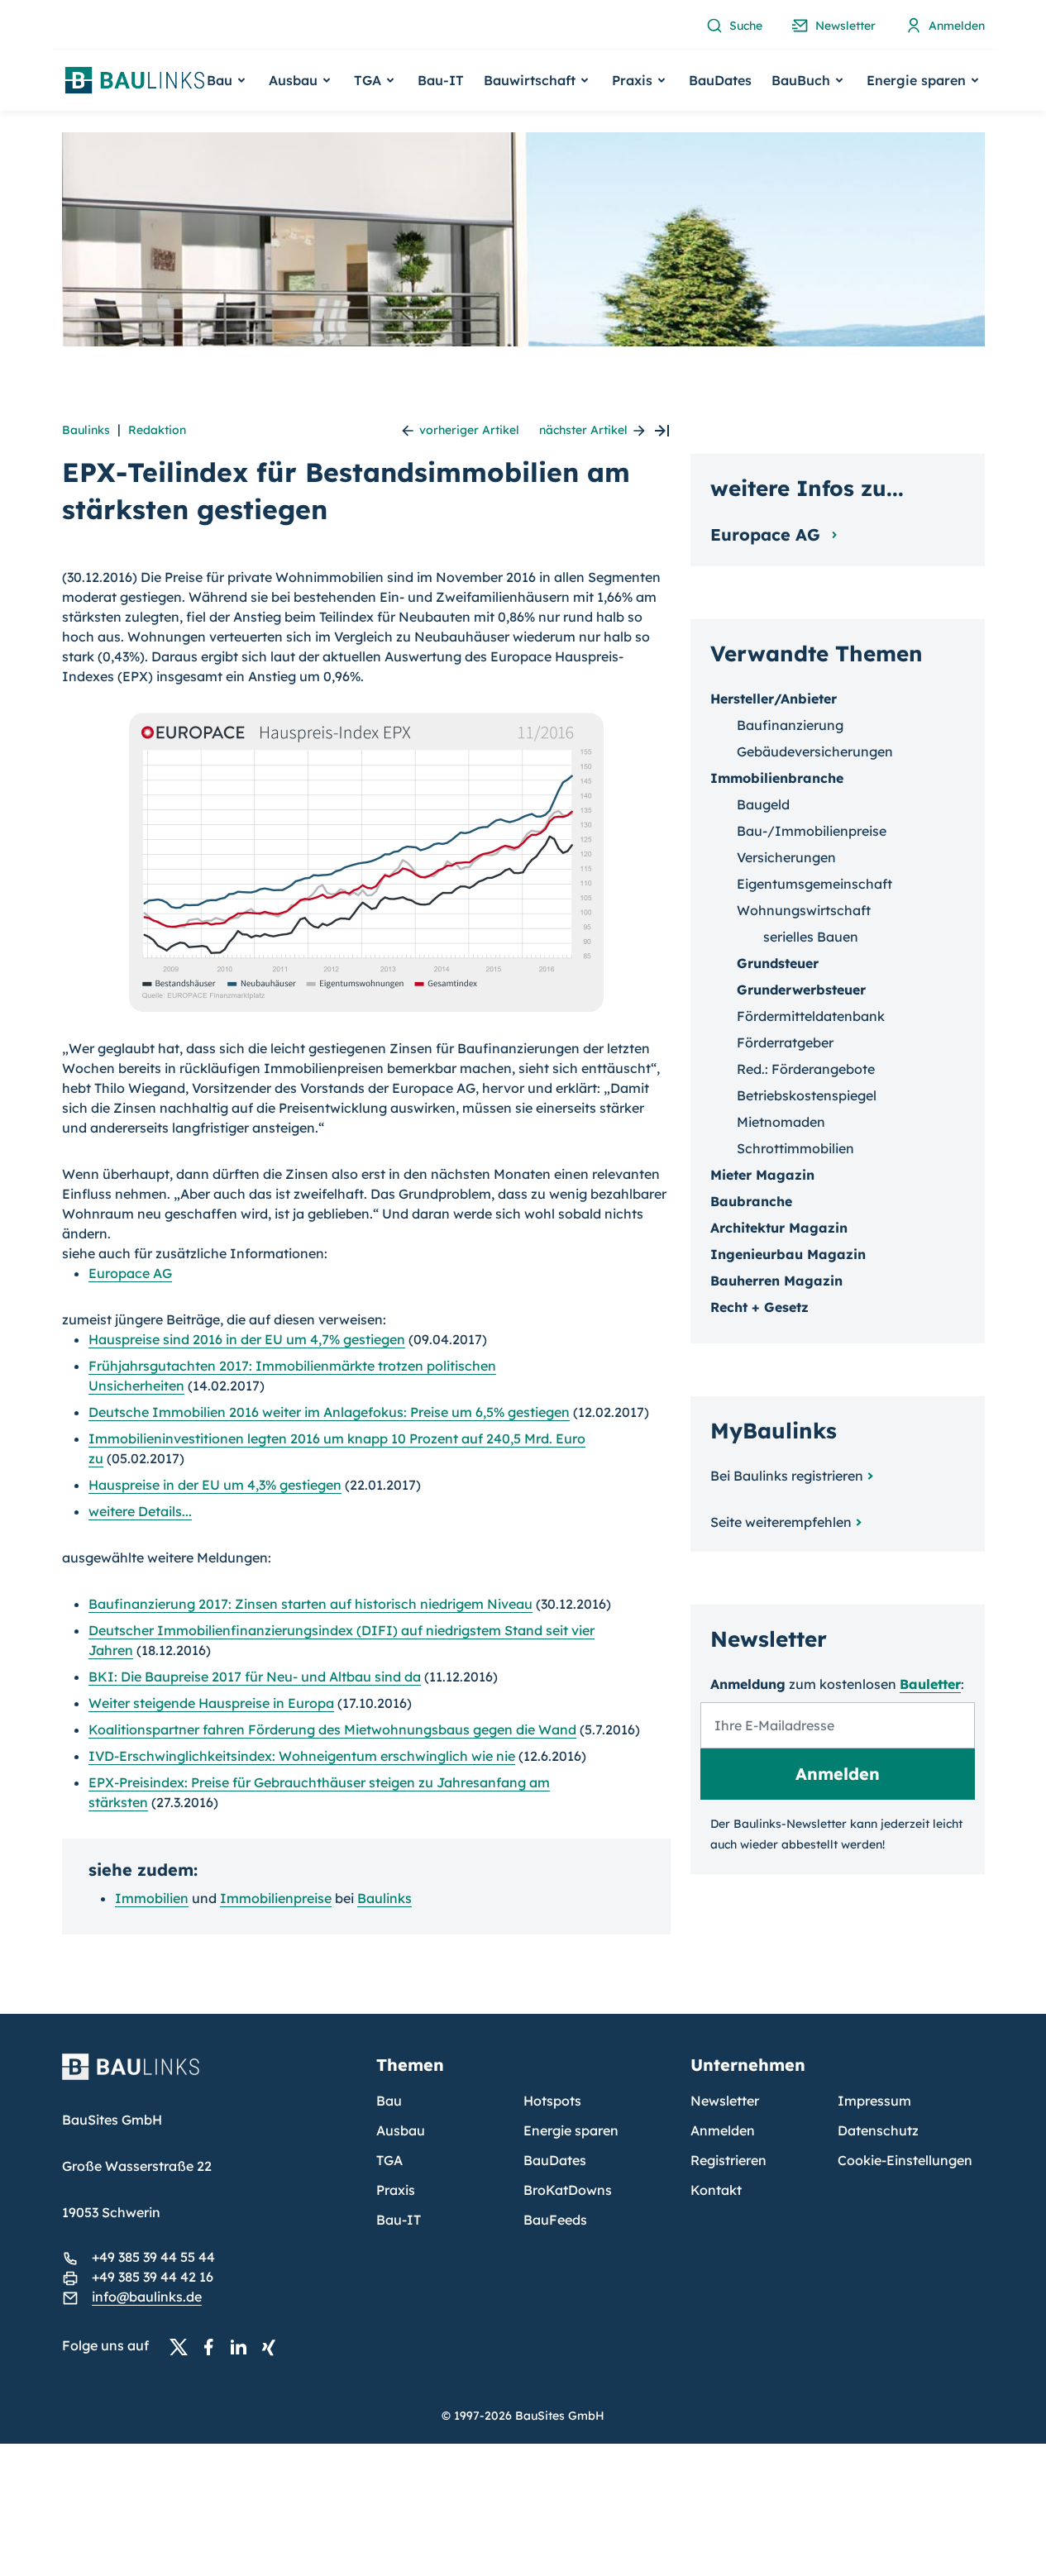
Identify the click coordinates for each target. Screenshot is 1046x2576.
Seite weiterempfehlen (781, 1522)
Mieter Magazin (762, 1175)
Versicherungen (786, 857)
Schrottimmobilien (795, 1148)
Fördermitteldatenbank (811, 1016)
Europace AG (130, 1273)
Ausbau (401, 2130)
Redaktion (157, 430)
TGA (389, 2160)
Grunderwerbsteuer (801, 990)
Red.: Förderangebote (806, 1069)
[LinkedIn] (243, 2346)
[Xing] (273, 2346)
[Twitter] (184, 2346)
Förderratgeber (785, 1042)
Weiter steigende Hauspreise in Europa (211, 1703)
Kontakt (716, 2190)
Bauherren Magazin (776, 1281)
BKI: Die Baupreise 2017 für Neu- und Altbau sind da (255, 1677)
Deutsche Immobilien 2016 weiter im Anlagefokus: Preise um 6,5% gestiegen (329, 1412)
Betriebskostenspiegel (807, 1095)
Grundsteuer (778, 963)
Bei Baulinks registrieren (787, 1476)
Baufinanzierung (790, 725)
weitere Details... (140, 1511)
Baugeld (763, 804)
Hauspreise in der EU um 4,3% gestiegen (215, 1485)
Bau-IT (441, 80)
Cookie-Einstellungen (905, 2160)
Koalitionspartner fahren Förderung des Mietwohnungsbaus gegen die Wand (332, 1729)
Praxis (396, 2190)
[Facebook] (213, 2346)
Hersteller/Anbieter (774, 699)
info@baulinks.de (147, 2297)
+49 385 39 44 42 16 (153, 2277)
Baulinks (86, 430)
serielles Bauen (811, 937)
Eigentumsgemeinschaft (814, 884)
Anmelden (723, 2130)
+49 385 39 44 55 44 (153, 2257)
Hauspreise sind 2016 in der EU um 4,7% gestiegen (247, 1339)
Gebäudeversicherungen (815, 751)
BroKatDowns (568, 2190)
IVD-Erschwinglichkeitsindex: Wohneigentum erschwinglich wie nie (302, 1756)
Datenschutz (878, 2130)
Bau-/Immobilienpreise (812, 831)
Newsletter (725, 2101)
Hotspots (552, 2101)
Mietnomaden (781, 1122)
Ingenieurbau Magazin (788, 1254)
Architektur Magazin (779, 1228)
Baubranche (751, 1201)
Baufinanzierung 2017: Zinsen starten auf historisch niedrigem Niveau (310, 1604)
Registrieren (728, 2160)
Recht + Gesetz (759, 1307)
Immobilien (152, 1898)
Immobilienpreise (276, 1898)
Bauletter (930, 1684)
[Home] (209, 2077)
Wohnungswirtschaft (804, 910)
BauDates (720, 80)
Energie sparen (571, 2130)
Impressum (874, 2101)
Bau (389, 2101)
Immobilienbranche (777, 778)
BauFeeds (555, 2220)
